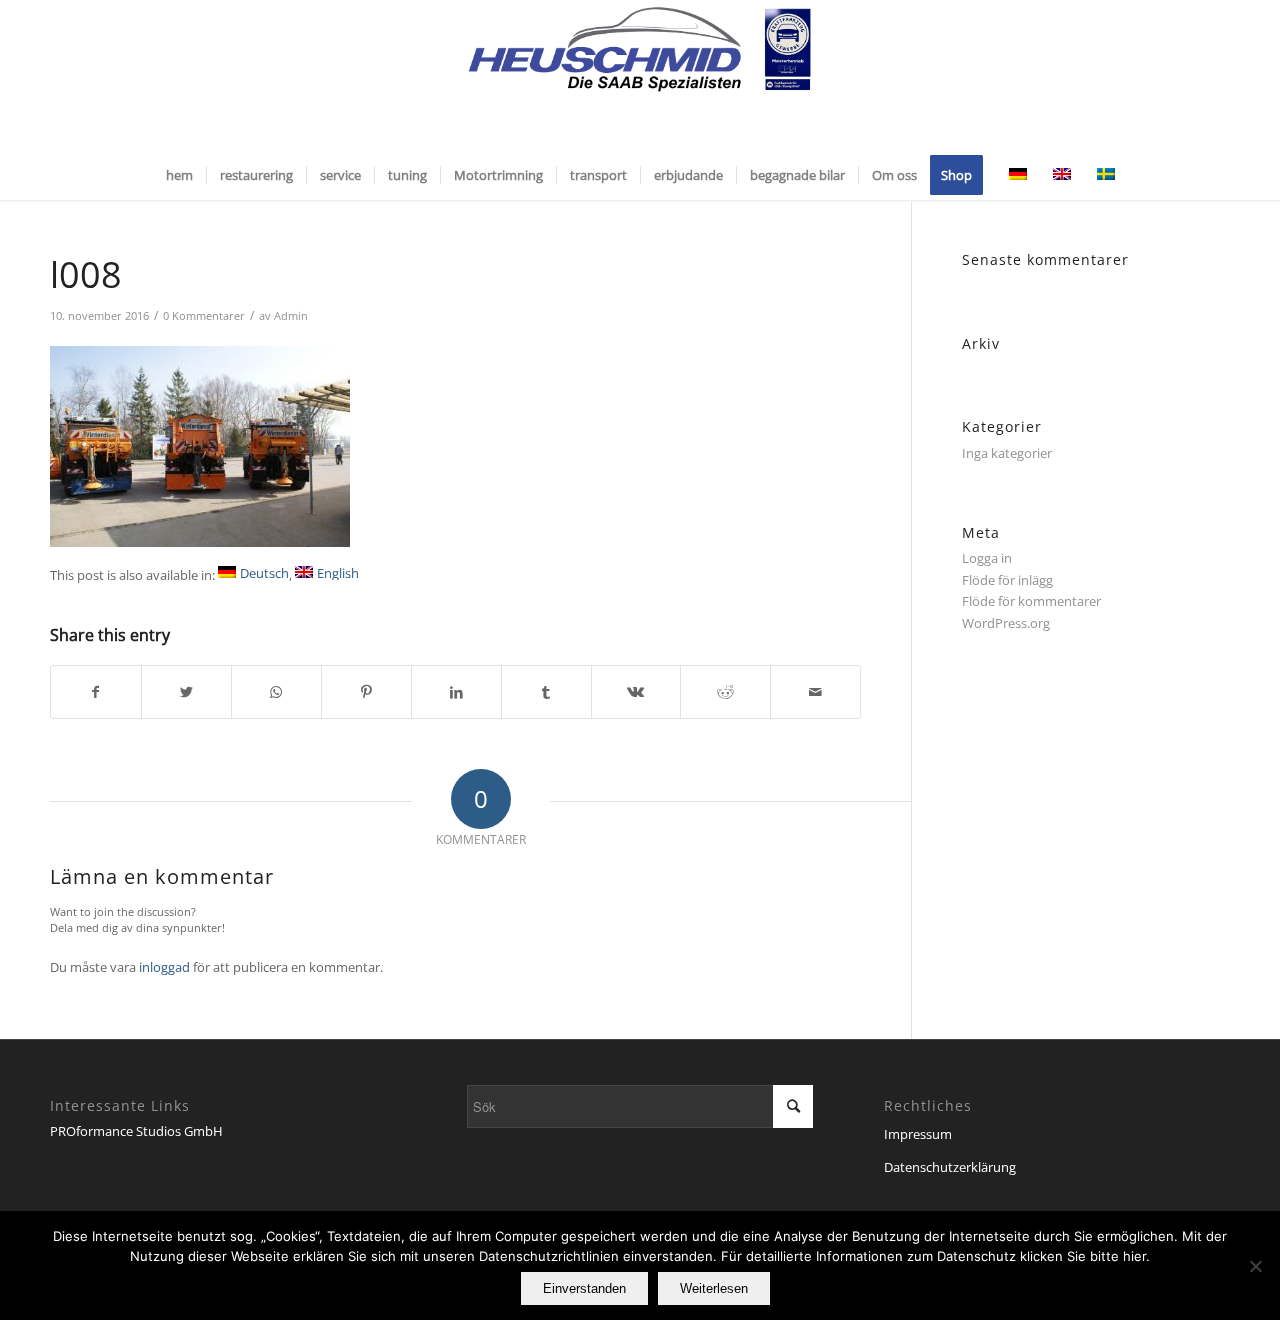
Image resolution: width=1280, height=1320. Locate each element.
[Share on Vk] (636, 692)
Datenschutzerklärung (950, 1167)
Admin (291, 316)
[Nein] (1255, 1266)
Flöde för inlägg (1007, 580)
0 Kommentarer (204, 316)
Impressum (918, 1134)
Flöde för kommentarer (1031, 601)
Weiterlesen (714, 1288)
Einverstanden (584, 1288)
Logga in (987, 558)
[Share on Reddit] (725, 692)
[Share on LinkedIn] (456, 692)
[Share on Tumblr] (546, 692)
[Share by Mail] (815, 692)
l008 (86, 274)
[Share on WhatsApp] (276, 692)
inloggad (164, 967)
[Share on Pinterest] (366, 692)
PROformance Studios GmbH (136, 1131)
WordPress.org (1006, 623)
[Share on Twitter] (186, 692)
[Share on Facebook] (96, 692)
